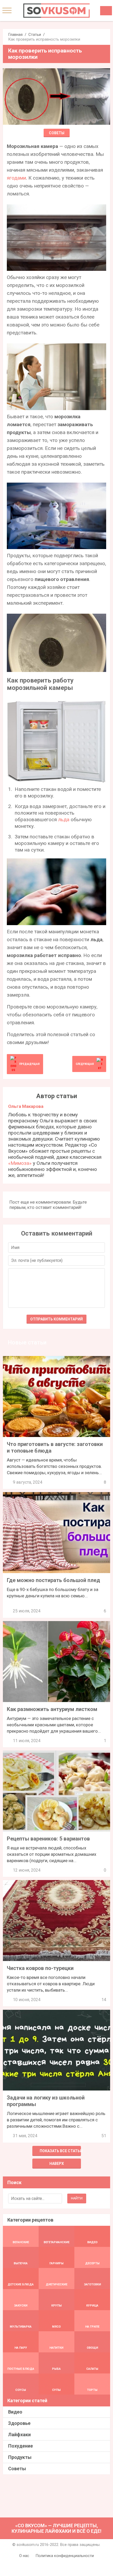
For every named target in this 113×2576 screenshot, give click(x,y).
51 (104, 2136)
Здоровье (19, 2423)
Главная (15, 35)
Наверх (57, 2164)
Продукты (20, 2457)
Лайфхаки (19, 2435)
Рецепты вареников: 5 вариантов (48, 1839)
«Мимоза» (20, 1163)
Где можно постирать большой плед (53, 1580)
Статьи (35, 35)
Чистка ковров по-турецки (40, 1968)
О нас (24, 2556)
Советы (57, 133)
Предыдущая (29, 1064)
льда (64, 820)
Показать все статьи (60, 2151)
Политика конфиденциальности (65, 2556)
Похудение (20, 2446)
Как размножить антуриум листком (52, 1709)
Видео (15, 2412)
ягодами (16, 178)
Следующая (85, 1064)
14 (104, 2000)
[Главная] (56, 11)
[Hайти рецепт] (106, 11)
